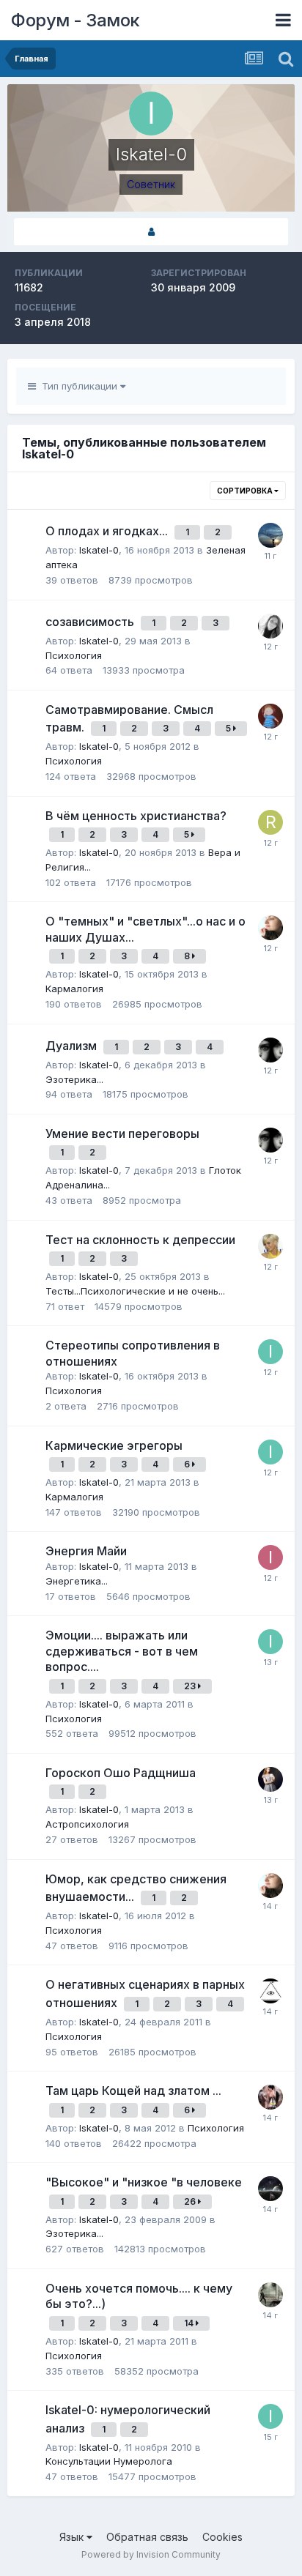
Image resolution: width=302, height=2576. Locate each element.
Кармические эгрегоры (114, 1445)
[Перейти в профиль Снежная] (270, 2097)
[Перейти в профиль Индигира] (270, 2295)
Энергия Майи (86, 1551)
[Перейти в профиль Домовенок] (270, 928)
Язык (73, 2537)
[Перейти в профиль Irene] (270, 1557)
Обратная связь (147, 2537)
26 (191, 2201)
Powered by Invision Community (151, 2554)
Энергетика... (77, 1581)
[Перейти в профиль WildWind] (270, 535)
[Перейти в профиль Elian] (270, 626)
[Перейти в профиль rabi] (270, 822)
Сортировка (246, 491)
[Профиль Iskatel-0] (151, 232)
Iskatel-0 (99, 550)
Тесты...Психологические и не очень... (135, 1291)
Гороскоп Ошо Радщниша (121, 1773)
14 (190, 2323)
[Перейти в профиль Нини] (270, 1246)
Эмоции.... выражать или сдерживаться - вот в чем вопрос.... (122, 1651)
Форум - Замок (75, 20)
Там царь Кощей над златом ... (133, 2091)
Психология (74, 655)
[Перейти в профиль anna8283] (270, 2189)
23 (191, 1686)
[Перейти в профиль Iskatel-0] (270, 1352)
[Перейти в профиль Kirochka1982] (270, 716)
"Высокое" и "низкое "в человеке (144, 2182)
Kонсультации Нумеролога (109, 2461)
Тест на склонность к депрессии (140, 1240)
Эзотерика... (74, 1079)
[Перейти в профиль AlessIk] (270, 1991)
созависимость (91, 622)
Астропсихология (87, 1824)
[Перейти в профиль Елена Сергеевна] (270, 1779)
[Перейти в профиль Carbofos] (270, 1050)
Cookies (222, 2537)
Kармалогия (74, 989)
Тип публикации (78, 386)
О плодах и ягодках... (108, 531)
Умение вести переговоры (122, 1133)
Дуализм (73, 1046)
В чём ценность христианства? (136, 816)
